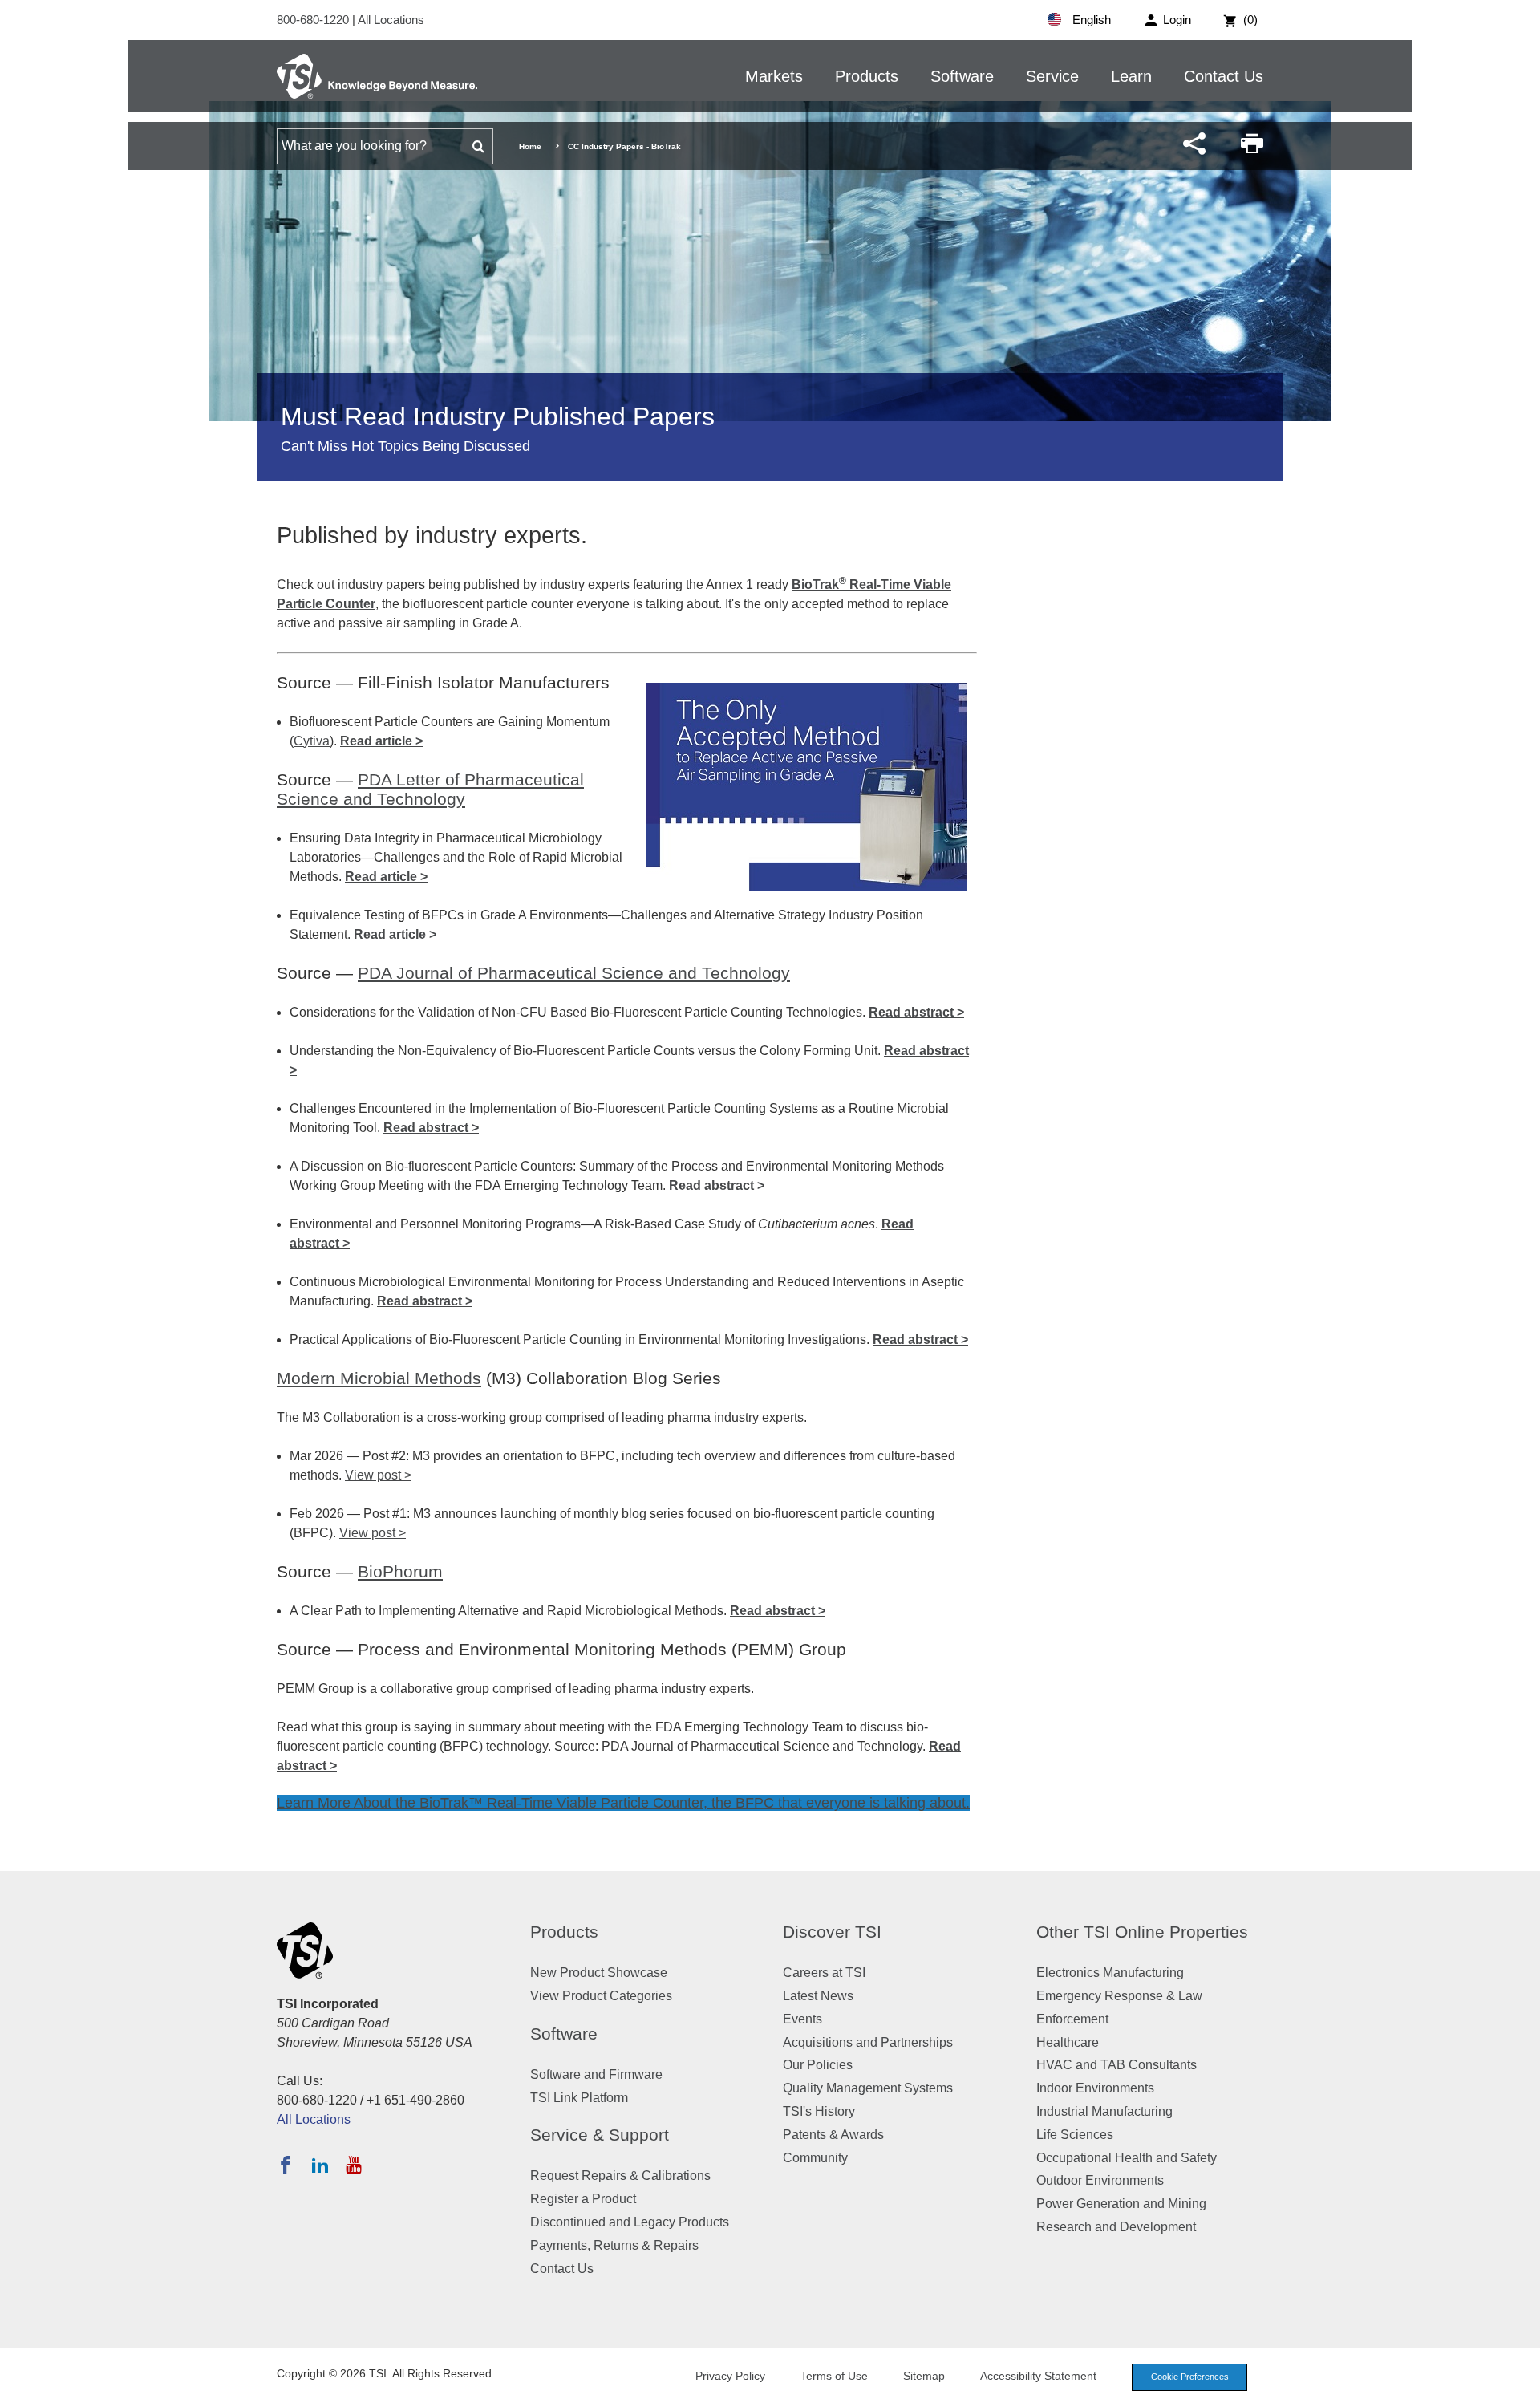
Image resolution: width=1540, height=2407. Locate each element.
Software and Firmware (596, 2074)
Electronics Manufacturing (1110, 1973)
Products (867, 76)
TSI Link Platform (579, 2098)
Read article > (381, 741)
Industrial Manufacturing (1104, 2111)
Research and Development (1116, 2227)
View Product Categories (601, 1996)
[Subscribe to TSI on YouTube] (353, 2165)
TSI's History (819, 2111)
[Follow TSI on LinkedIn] (320, 2165)
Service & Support (600, 2135)
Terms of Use (834, 2376)
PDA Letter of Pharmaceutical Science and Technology (430, 789)
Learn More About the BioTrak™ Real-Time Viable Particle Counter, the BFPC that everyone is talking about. (623, 1803)
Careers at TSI (824, 1973)
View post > (378, 1475)
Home (530, 146)
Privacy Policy (730, 2376)
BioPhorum (400, 1571)
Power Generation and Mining (1121, 2204)
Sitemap (924, 2376)
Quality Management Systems (868, 2088)
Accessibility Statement (1038, 2376)
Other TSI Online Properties (1142, 1932)
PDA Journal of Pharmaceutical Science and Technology (574, 973)
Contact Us (1224, 76)
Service (1052, 76)
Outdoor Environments (1100, 2180)
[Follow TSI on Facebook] (286, 2165)
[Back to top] (1520, 2387)
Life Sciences (1075, 2135)
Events (802, 2019)
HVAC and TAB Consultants (1116, 2065)
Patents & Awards (833, 2135)
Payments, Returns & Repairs (614, 2245)
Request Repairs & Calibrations (620, 2176)
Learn (1131, 76)
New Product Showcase (599, 1973)
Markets (774, 76)
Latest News (818, 1996)
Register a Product (583, 2199)
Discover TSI (832, 1932)
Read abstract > (916, 1012)
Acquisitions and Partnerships (868, 2042)
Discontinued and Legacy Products (630, 2222)
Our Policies (818, 2065)
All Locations (391, 20)
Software (962, 76)
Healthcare (1068, 2042)
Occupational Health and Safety (1127, 2158)
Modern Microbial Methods (379, 1378)
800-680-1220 (314, 20)
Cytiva (312, 741)
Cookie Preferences (1190, 2377)
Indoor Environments (1095, 2088)
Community (815, 2158)
